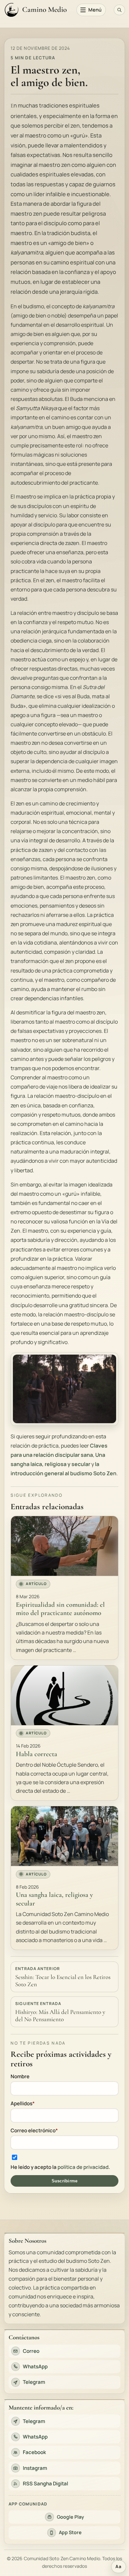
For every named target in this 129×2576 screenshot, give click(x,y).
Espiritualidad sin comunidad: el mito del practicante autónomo (60, 1609)
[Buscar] (119, 10)
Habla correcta (37, 1754)
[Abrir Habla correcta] (64, 1695)
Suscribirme (65, 2181)
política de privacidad (83, 2167)
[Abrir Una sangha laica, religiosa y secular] (64, 1836)
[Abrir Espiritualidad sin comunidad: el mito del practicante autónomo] (64, 1546)
